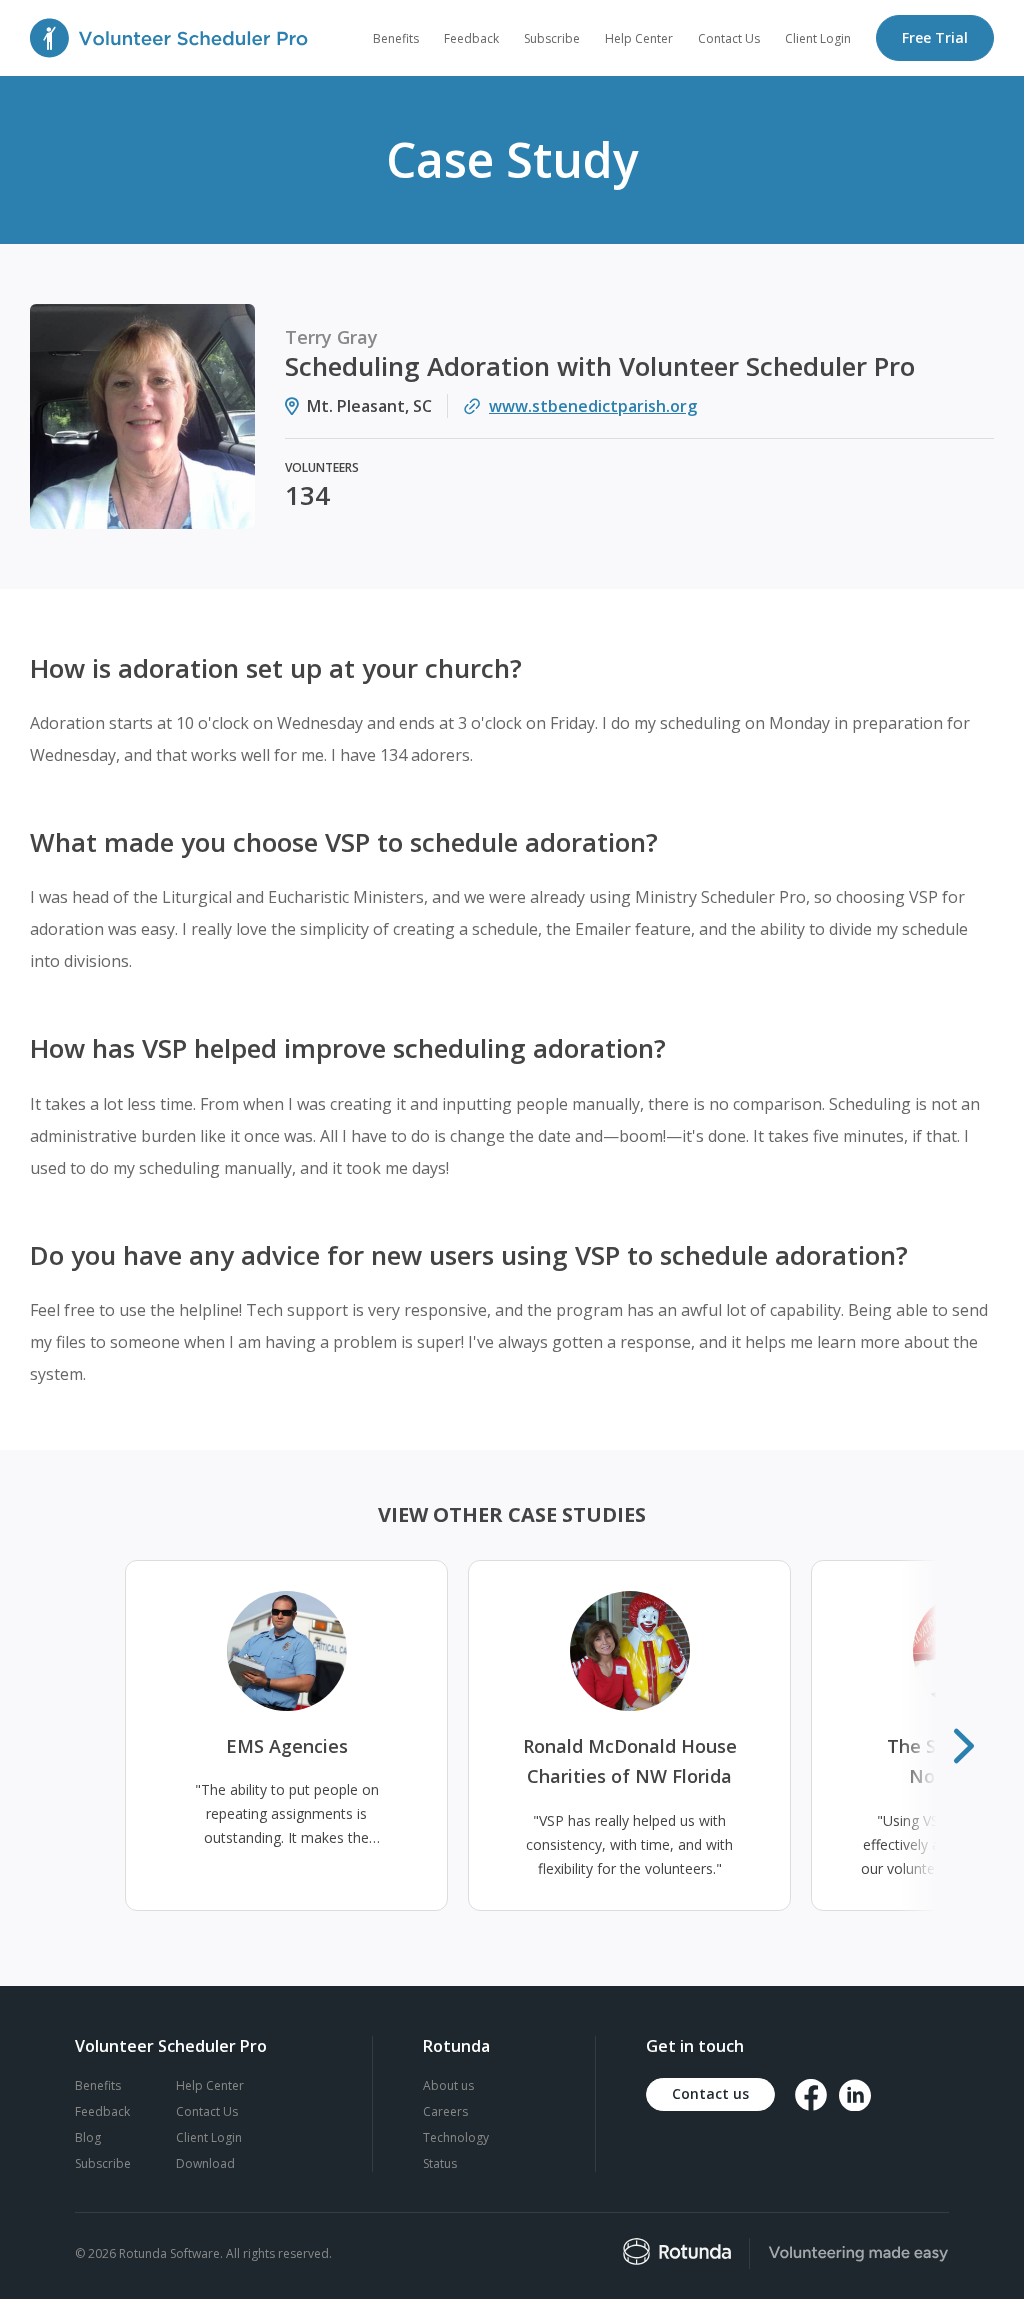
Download (205, 2163)
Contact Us (207, 2111)
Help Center (210, 2085)
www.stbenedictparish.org (593, 406)
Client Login (209, 2137)
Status (440, 2163)
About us (448, 2085)
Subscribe (103, 2163)
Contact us (710, 2093)
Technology (456, 2137)
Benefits (98, 2085)
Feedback (102, 2111)
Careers (445, 2111)
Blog (88, 2137)
